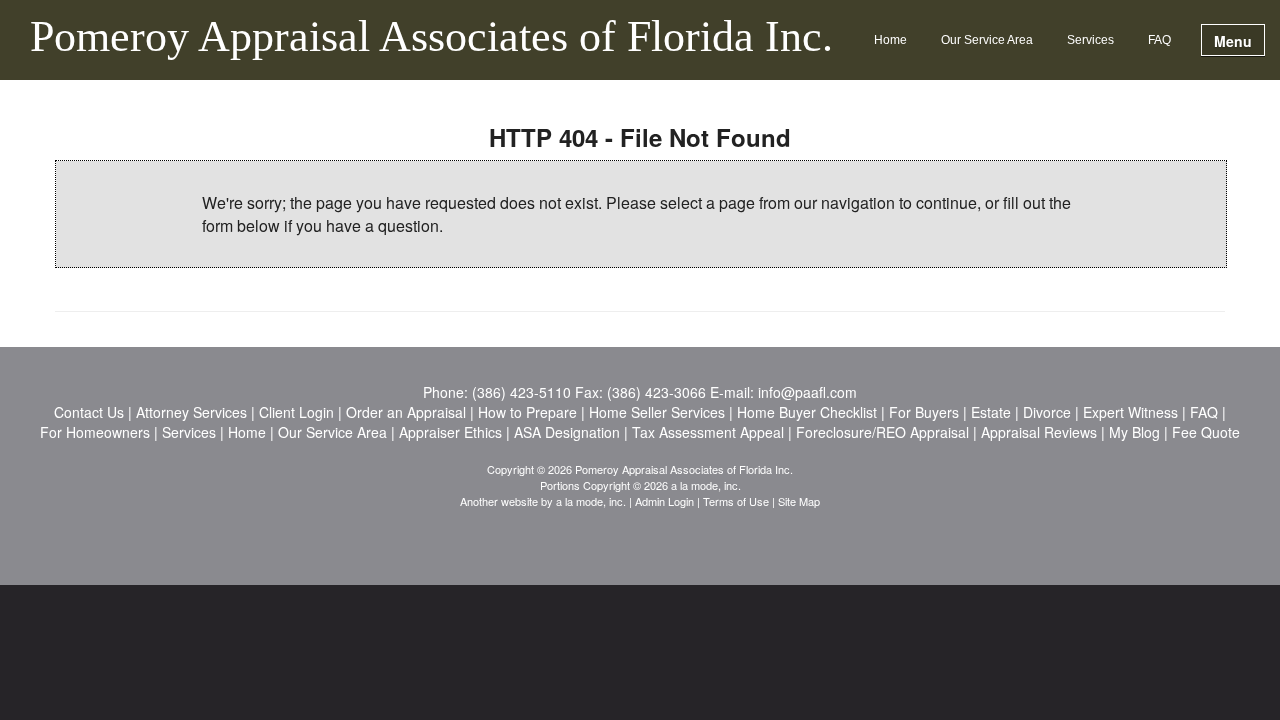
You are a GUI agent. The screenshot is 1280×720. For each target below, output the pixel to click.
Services (1090, 40)
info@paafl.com (807, 392)
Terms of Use (736, 501)
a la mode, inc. (591, 501)
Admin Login (664, 501)
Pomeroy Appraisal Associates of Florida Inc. (431, 38)
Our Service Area (987, 40)
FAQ (1159, 40)
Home (890, 40)
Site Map (799, 501)
